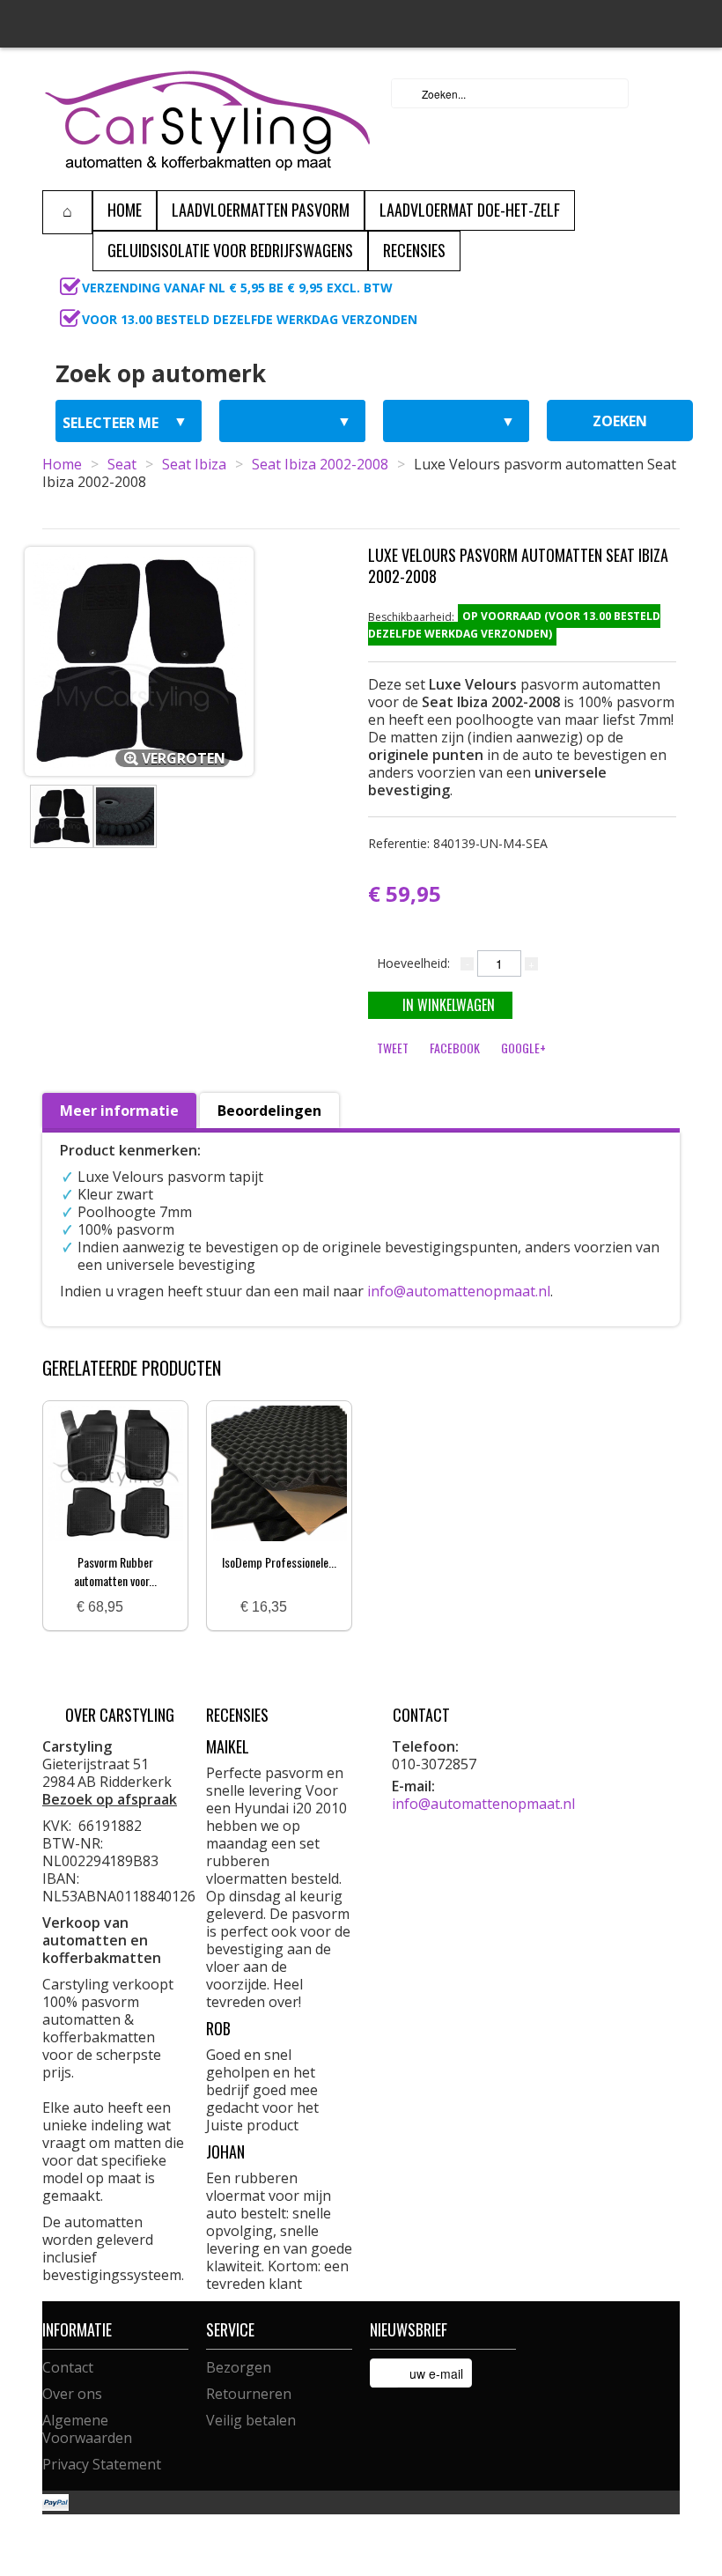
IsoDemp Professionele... (279, 1562)
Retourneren (249, 2394)
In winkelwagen (449, 1005)
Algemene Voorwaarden (87, 2429)
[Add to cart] (144, 1608)
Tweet (393, 1048)
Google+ (523, 1048)
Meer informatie (119, 1111)
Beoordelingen (269, 1111)
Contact (68, 2367)
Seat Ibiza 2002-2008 (320, 464)
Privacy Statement (102, 2464)
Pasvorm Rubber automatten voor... (115, 1571)
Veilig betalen (251, 2420)
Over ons (72, 2394)
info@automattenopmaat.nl (459, 1291)
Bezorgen (239, 2367)
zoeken (620, 421)
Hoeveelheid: (413, 963)
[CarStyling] (207, 119)
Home (62, 464)
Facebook (455, 1048)
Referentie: (458, 843)
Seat (122, 464)
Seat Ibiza (194, 464)
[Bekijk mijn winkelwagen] (661, 93)
